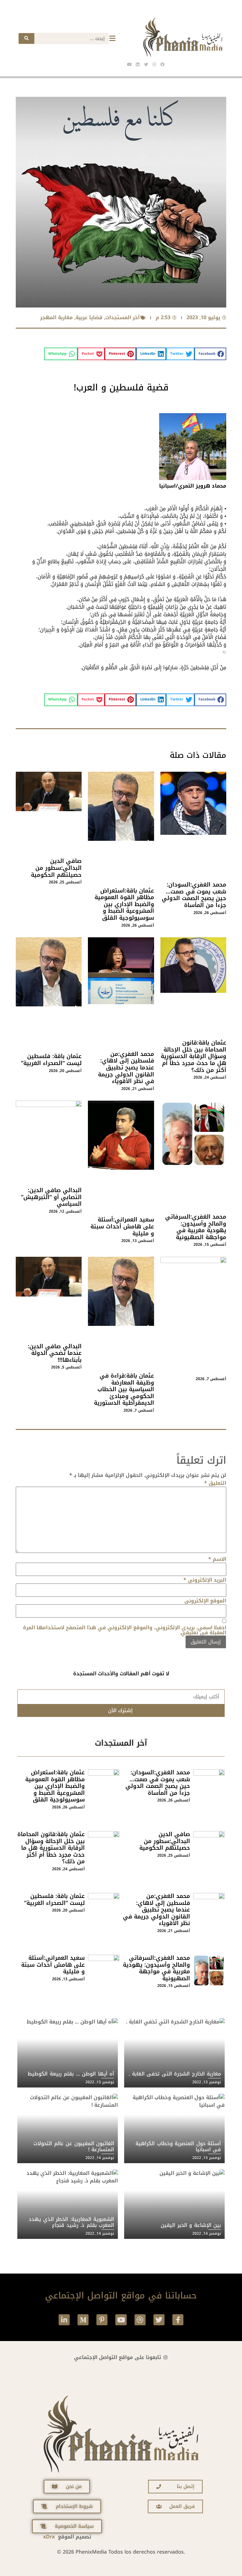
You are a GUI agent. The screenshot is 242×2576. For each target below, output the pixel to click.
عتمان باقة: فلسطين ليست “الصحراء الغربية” (51, 1060)
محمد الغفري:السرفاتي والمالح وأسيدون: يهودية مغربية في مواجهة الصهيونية (196, 1227)
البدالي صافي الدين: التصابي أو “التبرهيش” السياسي (51, 1197)
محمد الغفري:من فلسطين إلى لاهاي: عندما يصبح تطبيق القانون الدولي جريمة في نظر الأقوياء (126, 1068)
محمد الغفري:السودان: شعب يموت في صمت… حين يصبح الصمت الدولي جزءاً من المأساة (194, 895)
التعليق (215, 1483)
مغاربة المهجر (56, 317)
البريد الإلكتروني (205, 1580)
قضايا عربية (89, 317)
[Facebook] (162, 64)
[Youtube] (121, 2320)
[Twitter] (159, 2320)
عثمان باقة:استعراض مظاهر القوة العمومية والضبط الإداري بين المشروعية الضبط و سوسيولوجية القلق (124, 904)
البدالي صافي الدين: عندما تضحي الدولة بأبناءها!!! (55, 1353)
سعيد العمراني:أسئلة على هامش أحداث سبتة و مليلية (122, 1226)
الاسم (217, 1559)
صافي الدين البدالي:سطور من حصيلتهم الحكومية (56, 868)
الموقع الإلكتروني (205, 1601)
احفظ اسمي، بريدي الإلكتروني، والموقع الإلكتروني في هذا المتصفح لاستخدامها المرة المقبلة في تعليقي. (125, 1630)
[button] (210, 354)
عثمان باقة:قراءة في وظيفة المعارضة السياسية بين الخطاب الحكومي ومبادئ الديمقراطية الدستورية (124, 1389)
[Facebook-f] (178, 2320)
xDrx (49, 2537)
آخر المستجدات (122, 317)
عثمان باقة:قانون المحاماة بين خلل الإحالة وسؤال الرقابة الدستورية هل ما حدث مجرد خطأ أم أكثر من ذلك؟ (193, 1056)
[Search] (26, 38)
